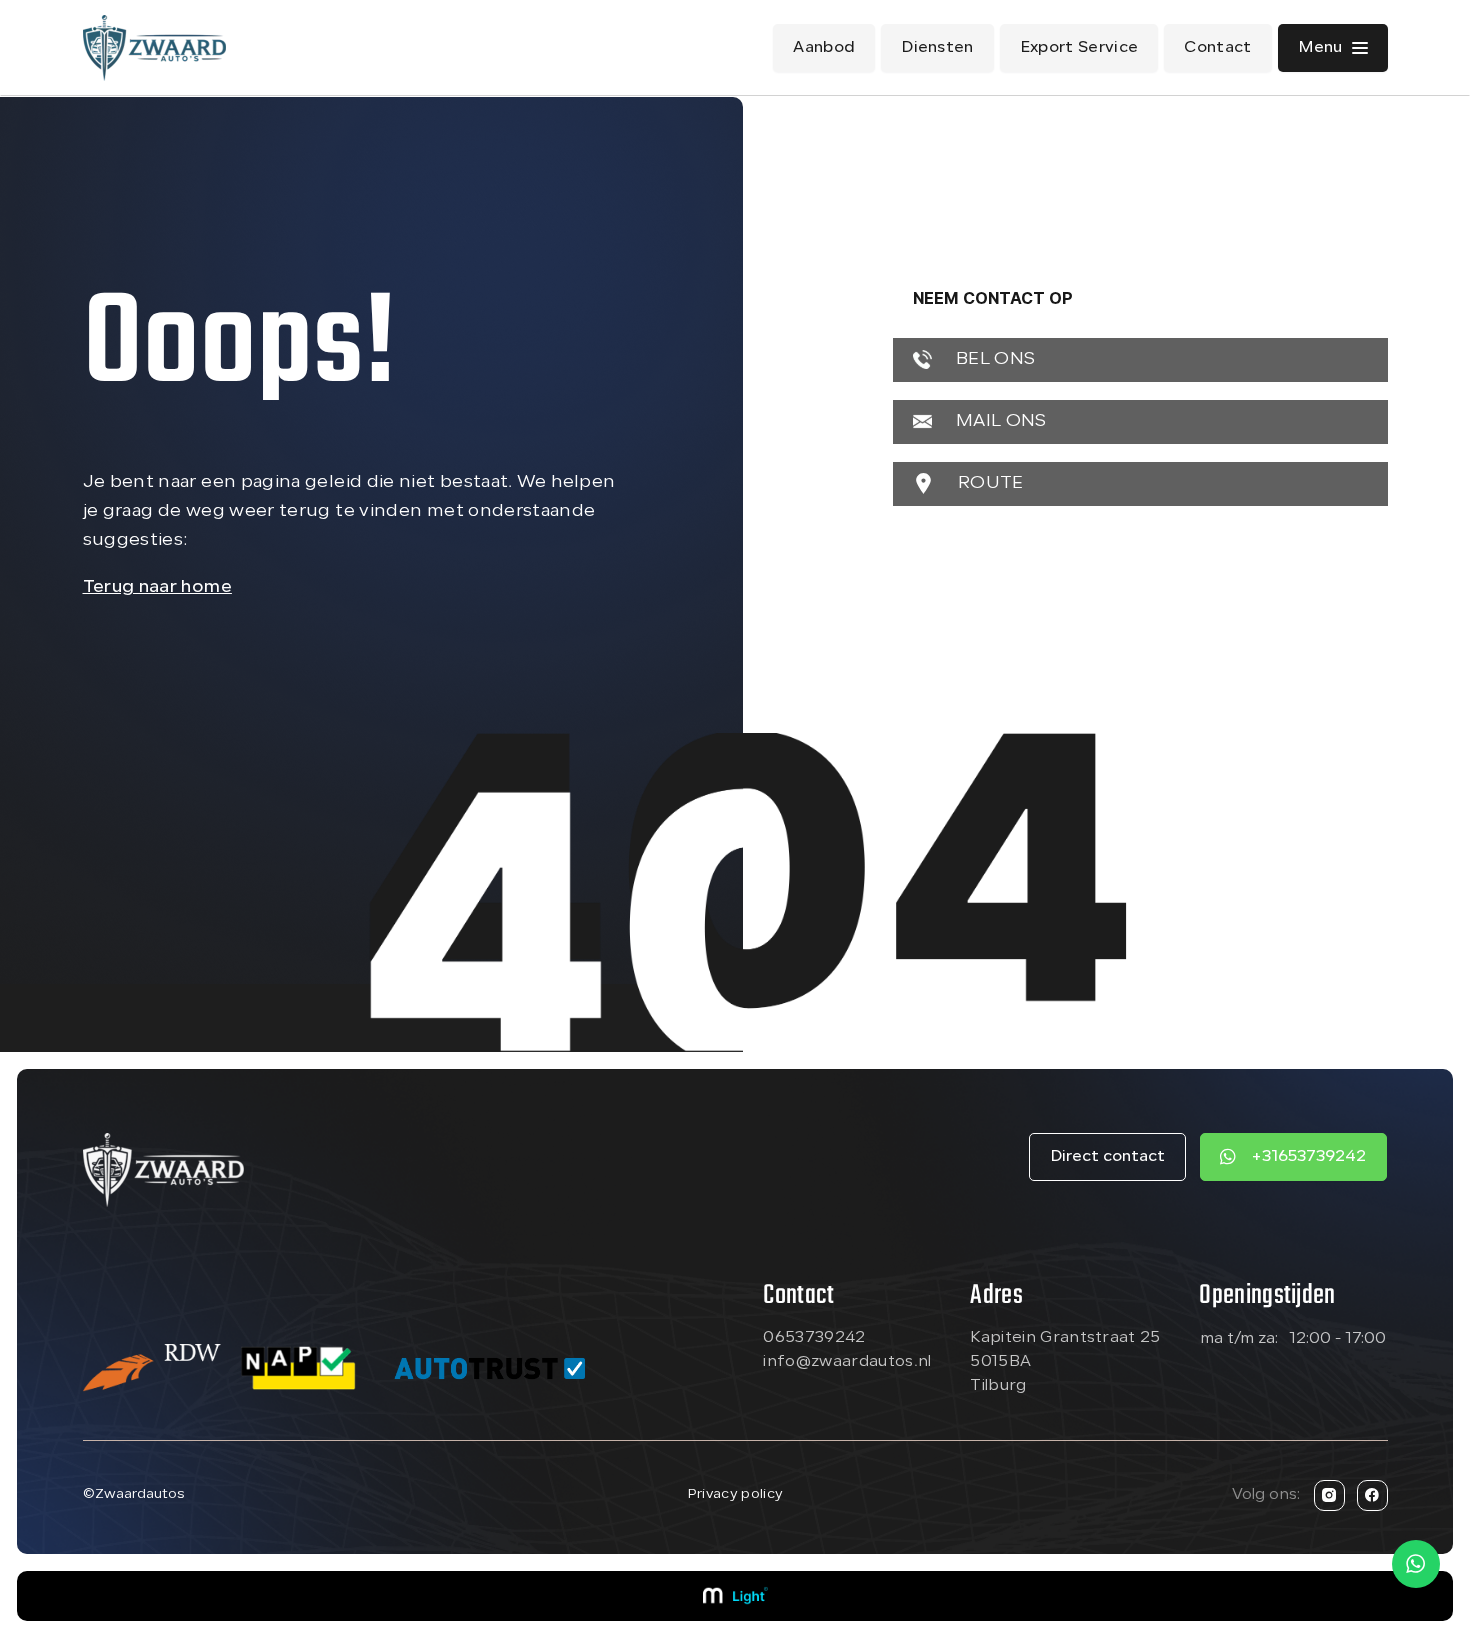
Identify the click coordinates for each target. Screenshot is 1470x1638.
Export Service (1079, 48)
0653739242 (814, 1338)
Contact (1217, 48)
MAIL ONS (999, 421)
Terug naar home (157, 587)
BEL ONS (994, 359)
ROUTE (989, 483)
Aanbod (824, 48)
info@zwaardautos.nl (847, 1362)
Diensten (937, 48)
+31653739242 (1308, 1157)
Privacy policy (735, 1494)
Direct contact (1107, 1157)
